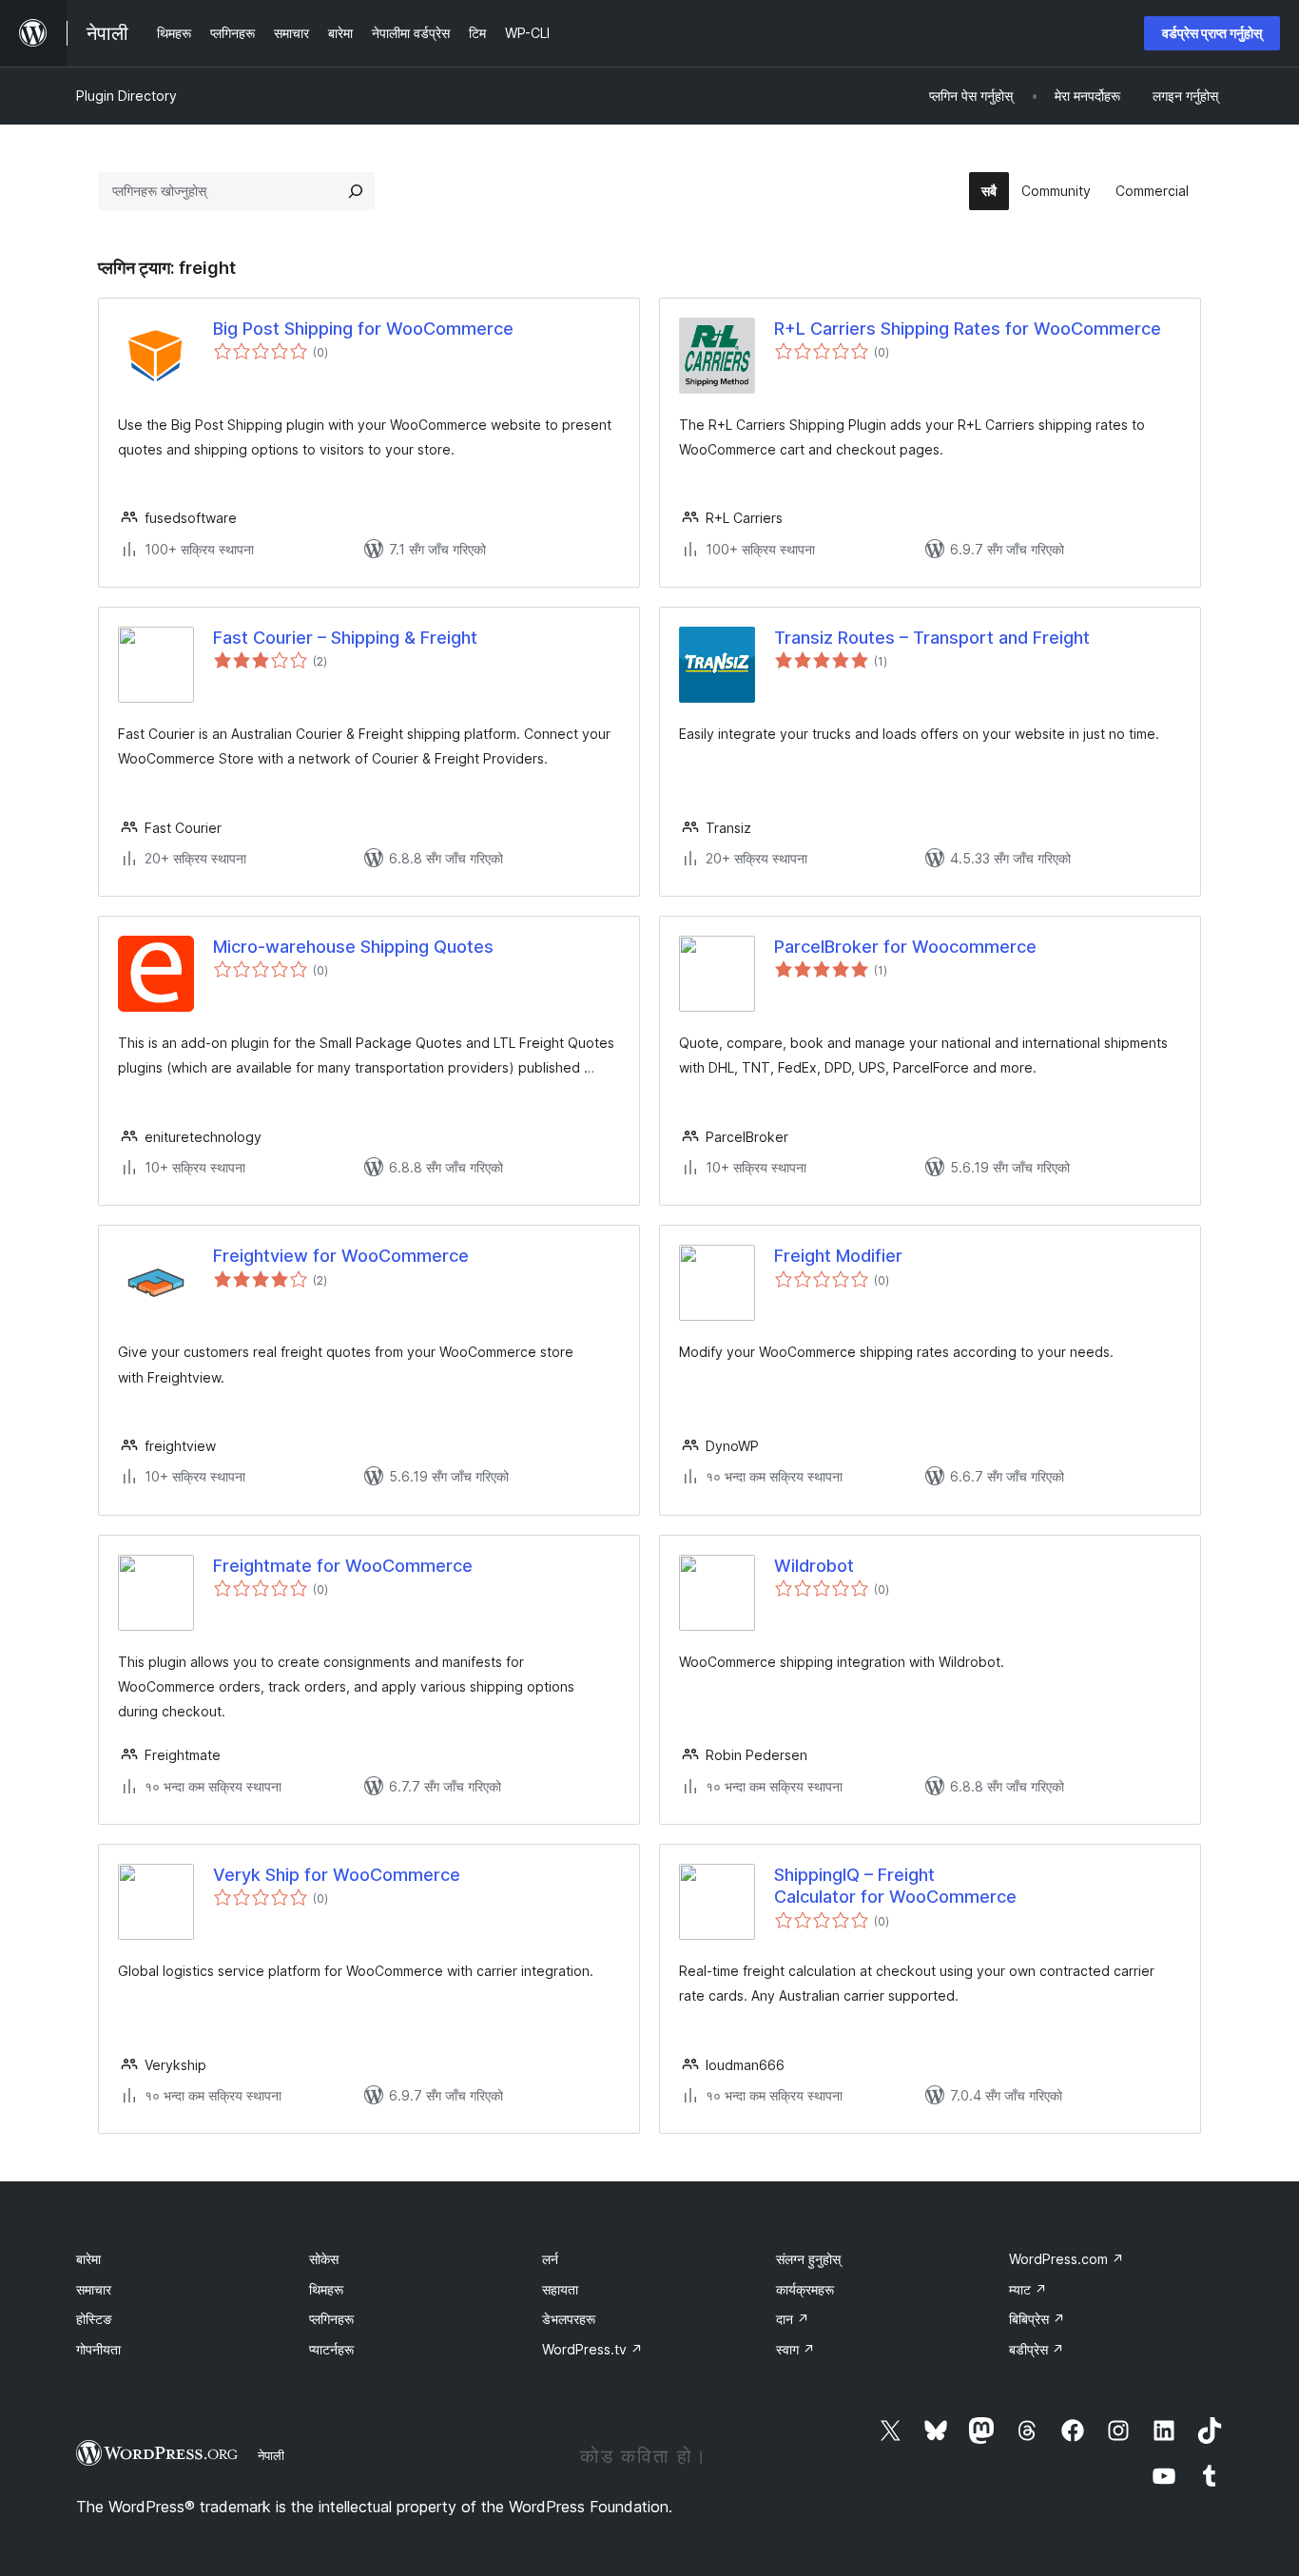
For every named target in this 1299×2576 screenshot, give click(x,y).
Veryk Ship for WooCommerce (337, 1875)
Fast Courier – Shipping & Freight (345, 638)
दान (793, 2319)
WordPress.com (1066, 2259)
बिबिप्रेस (1037, 2319)
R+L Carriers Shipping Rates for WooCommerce (968, 329)
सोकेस (324, 2259)
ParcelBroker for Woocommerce (905, 947)
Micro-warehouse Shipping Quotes (353, 947)
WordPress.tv (592, 2349)
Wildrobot (814, 1566)
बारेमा (88, 2259)
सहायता (560, 2289)
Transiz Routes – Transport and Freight (932, 638)
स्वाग (795, 2349)
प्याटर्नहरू (331, 2349)
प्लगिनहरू (331, 2319)
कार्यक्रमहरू (805, 2289)
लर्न (550, 2259)
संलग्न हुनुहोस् (808, 2259)
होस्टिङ (94, 2319)
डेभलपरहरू (569, 2319)
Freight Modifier (838, 1256)
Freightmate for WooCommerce (343, 1566)
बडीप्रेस (1037, 2349)
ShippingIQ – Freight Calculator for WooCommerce (895, 1886)
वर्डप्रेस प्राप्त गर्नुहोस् (1212, 33)
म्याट (1028, 2289)
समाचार (94, 2289)
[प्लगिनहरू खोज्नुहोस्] (356, 191)
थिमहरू (326, 2289)
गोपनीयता (98, 2349)
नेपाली (271, 2455)
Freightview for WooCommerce (341, 1256)
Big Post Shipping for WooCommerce (363, 329)
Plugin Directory (126, 96)
